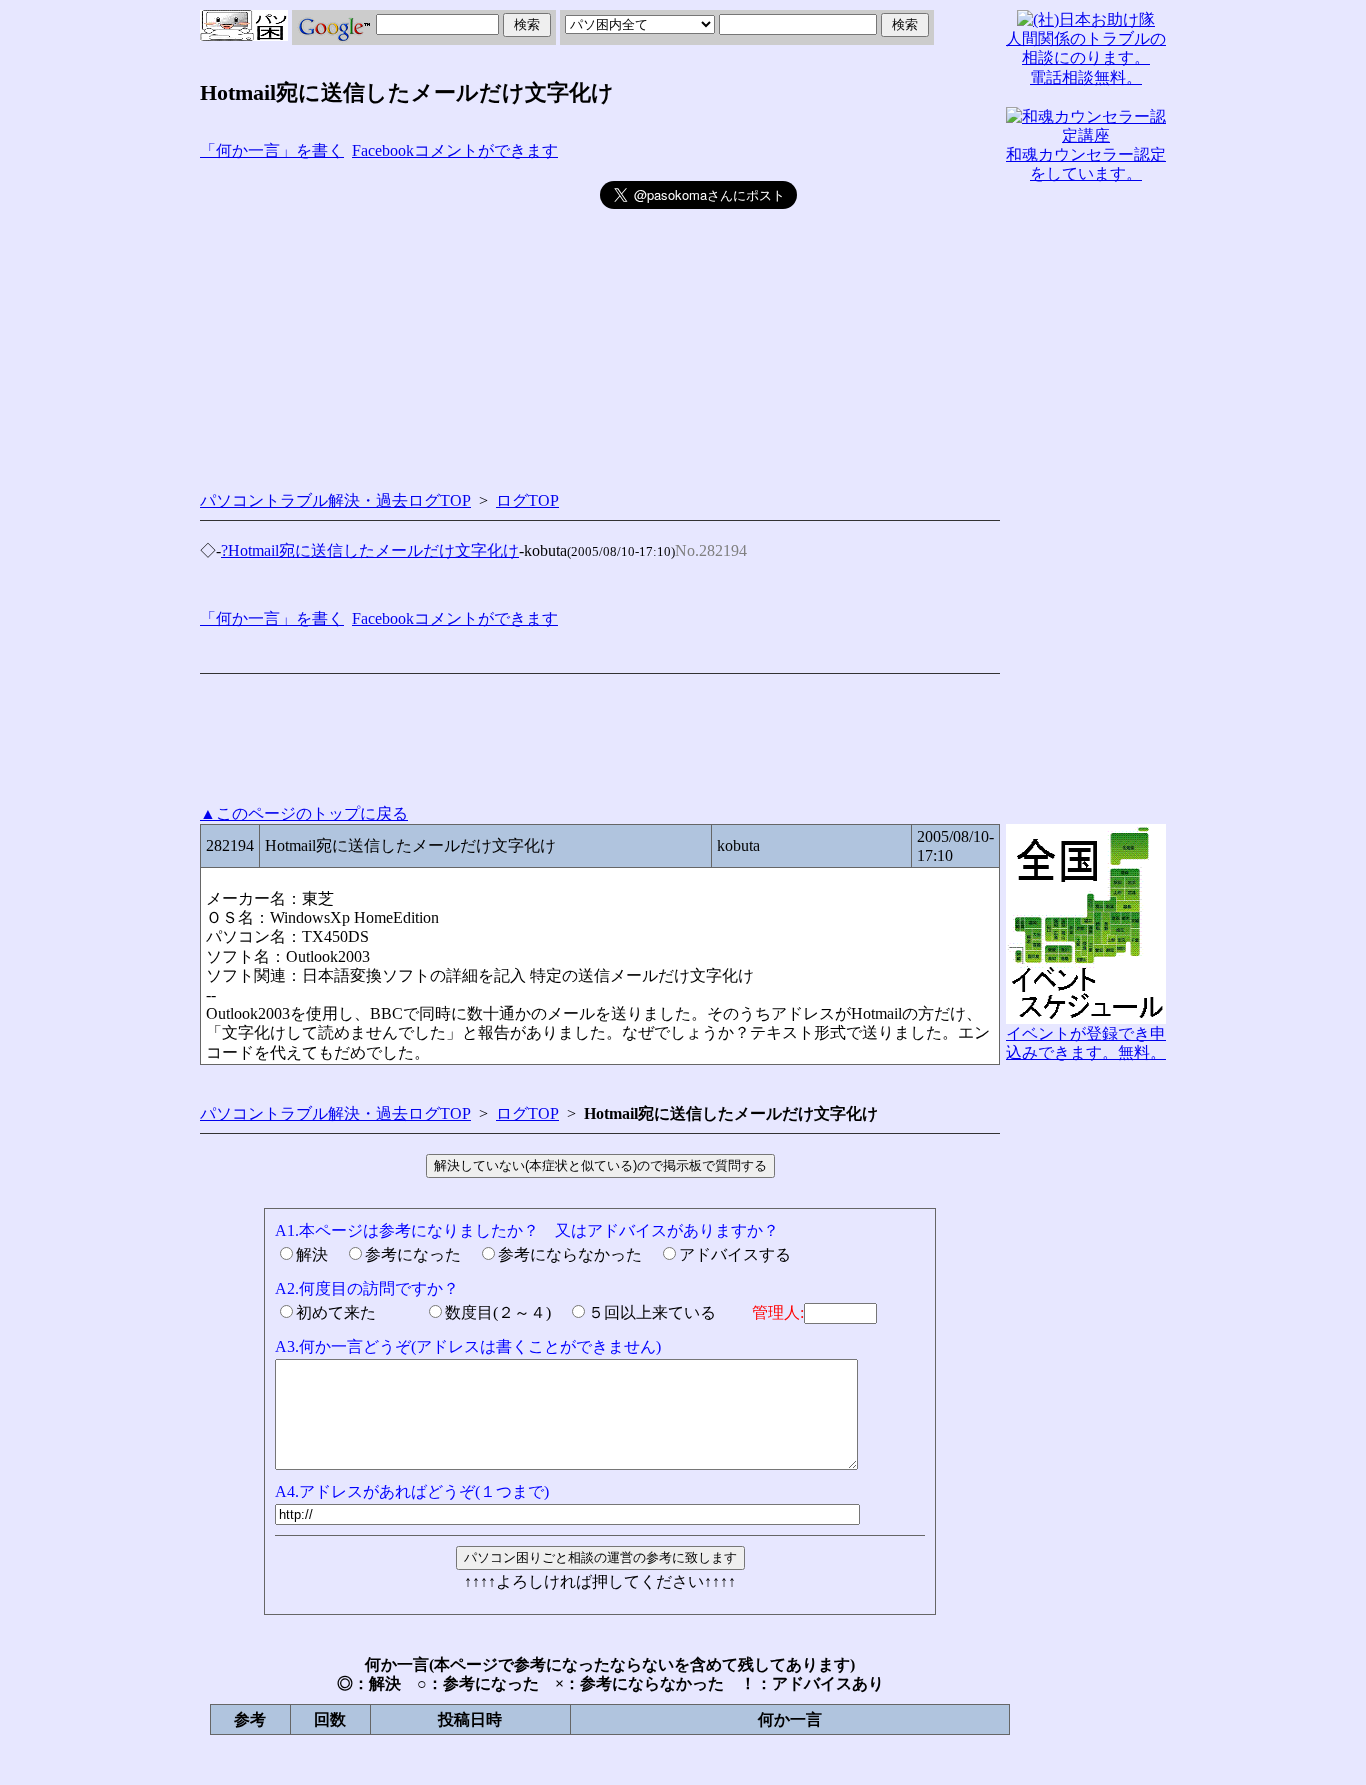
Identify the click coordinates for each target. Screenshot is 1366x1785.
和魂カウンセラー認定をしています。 (1086, 164)
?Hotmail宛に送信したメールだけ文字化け (370, 550)
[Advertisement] (400, 321)
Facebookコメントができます (455, 150)
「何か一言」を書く (272, 150)
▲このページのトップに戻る (304, 813)
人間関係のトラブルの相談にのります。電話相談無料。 (1086, 57)
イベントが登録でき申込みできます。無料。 (1086, 1043)
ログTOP (527, 500)
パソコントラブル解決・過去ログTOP (335, 500)
